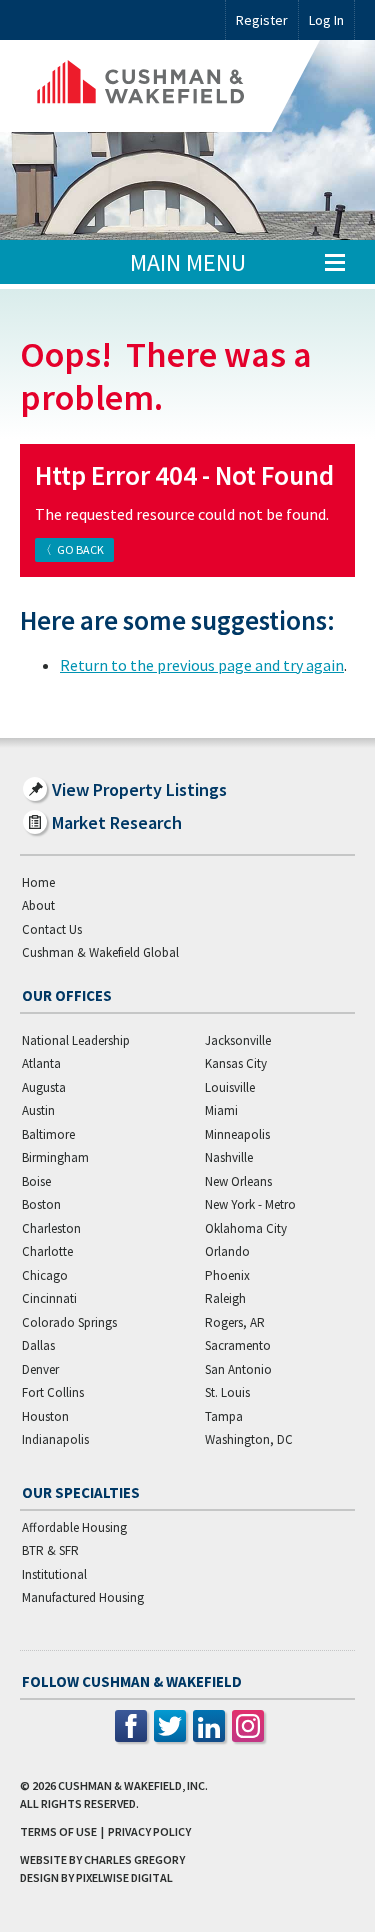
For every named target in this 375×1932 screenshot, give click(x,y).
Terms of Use (58, 1831)
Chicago (45, 1275)
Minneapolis (237, 1134)
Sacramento (238, 1345)
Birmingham (55, 1157)
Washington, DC (249, 1439)
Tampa (224, 1416)
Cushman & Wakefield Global (100, 952)
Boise (36, 1181)
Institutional (54, 1574)
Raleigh (225, 1298)
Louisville (230, 1087)
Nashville (229, 1157)
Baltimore (48, 1134)
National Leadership (76, 1040)
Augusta (44, 1087)
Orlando (227, 1251)
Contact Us (52, 929)
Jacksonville (238, 1040)
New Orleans (238, 1181)
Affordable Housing (74, 1527)
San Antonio (238, 1369)
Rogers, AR (235, 1322)
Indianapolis (55, 1439)
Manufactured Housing (83, 1597)
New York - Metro (250, 1204)
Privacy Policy (149, 1831)
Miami (221, 1110)
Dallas (38, 1345)
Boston (41, 1204)
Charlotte (47, 1251)
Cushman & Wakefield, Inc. (133, 1785)
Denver (40, 1369)
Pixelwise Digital (124, 1877)
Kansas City (236, 1063)
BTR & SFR (50, 1550)
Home (38, 882)
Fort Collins (53, 1392)
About (38, 905)
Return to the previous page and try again (202, 665)
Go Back (80, 549)
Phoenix (227, 1275)
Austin (38, 1110)
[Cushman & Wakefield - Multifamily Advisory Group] (170, 86)
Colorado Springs (69, 1322)
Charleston (51, 1228)
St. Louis (227, 1392)
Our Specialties (81, 1492)
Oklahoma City (246, 1228)
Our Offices (67, 995)
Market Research (117, 822)
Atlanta (41, 1063)
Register (262, 20)
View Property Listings (139, 789)
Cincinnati (49, 1298)
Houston (45, 1416)
